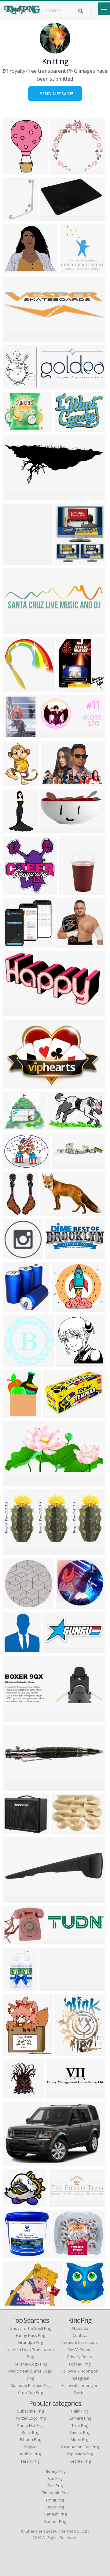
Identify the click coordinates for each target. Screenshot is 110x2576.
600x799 (15, 783)
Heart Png (30, 2461)
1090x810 (60, 1127)
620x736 (66, 561)
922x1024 (70, 688)
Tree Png (80, 2425)
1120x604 (65, 1165)
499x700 (66, 2052)
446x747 (15, 171)
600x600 (15, 270)
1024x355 (62, 2203)
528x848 (15, 561)
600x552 (68, 1363)
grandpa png (30, 2342)
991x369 (15, 1718)
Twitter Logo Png (30, 2418)
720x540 (65, 428)
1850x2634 (17, 1212)
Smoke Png (80, 2432)
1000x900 (64, 1308)
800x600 (51, 217)
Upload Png (80, 2364)
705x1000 (16, 1414)
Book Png (55, 2507)
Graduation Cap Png (80, 2447)
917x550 (15, 1899)
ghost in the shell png (30, 2328)
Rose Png (30, 2432)
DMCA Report (80, 2350)
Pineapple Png (55, 2493)
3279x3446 (17, 688)
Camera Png (80, 2418)
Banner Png (55, 2521)
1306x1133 (66, 2254)
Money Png (55, 2471)
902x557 (51, 1212)
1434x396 (58, 2095)
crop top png (30, 2392)
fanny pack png (30, 2335)
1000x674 (53, 783)
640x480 (51, 829)
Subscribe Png (30, 2411)
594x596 (15, 1363)
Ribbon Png (30, 2439)
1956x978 (16, 630)
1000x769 (16, 2095)
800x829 (15, 1987)
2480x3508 (17, 497)
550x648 (15, 385)
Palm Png (80, 2411)
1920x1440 (17, 2254)
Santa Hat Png (30, 2425)
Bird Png (55, 2486)
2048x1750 (17, 1127)
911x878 (67, 944)
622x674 (15, 1650)
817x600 (15, 1165)
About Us (80, 2328)
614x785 (15, 2052)
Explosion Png (80, 2454)
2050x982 (52, 385)
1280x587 (55, 1650)
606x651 (76, 2303)
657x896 (15, 735)
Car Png (55, 2478)
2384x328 (52, 1987)
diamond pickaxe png (30, 2385)
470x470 (67, 1605)
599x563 (15, 944)
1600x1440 (17, 1013)
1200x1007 (17, 2203)
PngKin (30, 2447)
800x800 (15, 428)
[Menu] (104, 9)
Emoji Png (55, 2500)
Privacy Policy (80, 2357)
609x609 (15, 1255)
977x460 (15, 1482)
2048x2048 (17, 1308)
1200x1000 (17, 1551)
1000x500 (57, 1255)
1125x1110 (63, 171)
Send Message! (55, 94)
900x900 (70, 891)
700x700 (15, 217)
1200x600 (52, 735)
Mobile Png (30, 2454)
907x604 (15, 1085)
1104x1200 (73, 270)
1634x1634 (17, 1830)
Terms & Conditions (80, 2342)
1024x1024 (17, 1605)
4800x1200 (61, 1941)
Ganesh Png (55, 2514)
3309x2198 (65, 1830)
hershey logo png (30, 2364)
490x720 (15, 829)
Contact (80, 2335)
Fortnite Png (80, 2461)
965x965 (15, 1941)
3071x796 (16, 338)
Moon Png (80, 2439)
